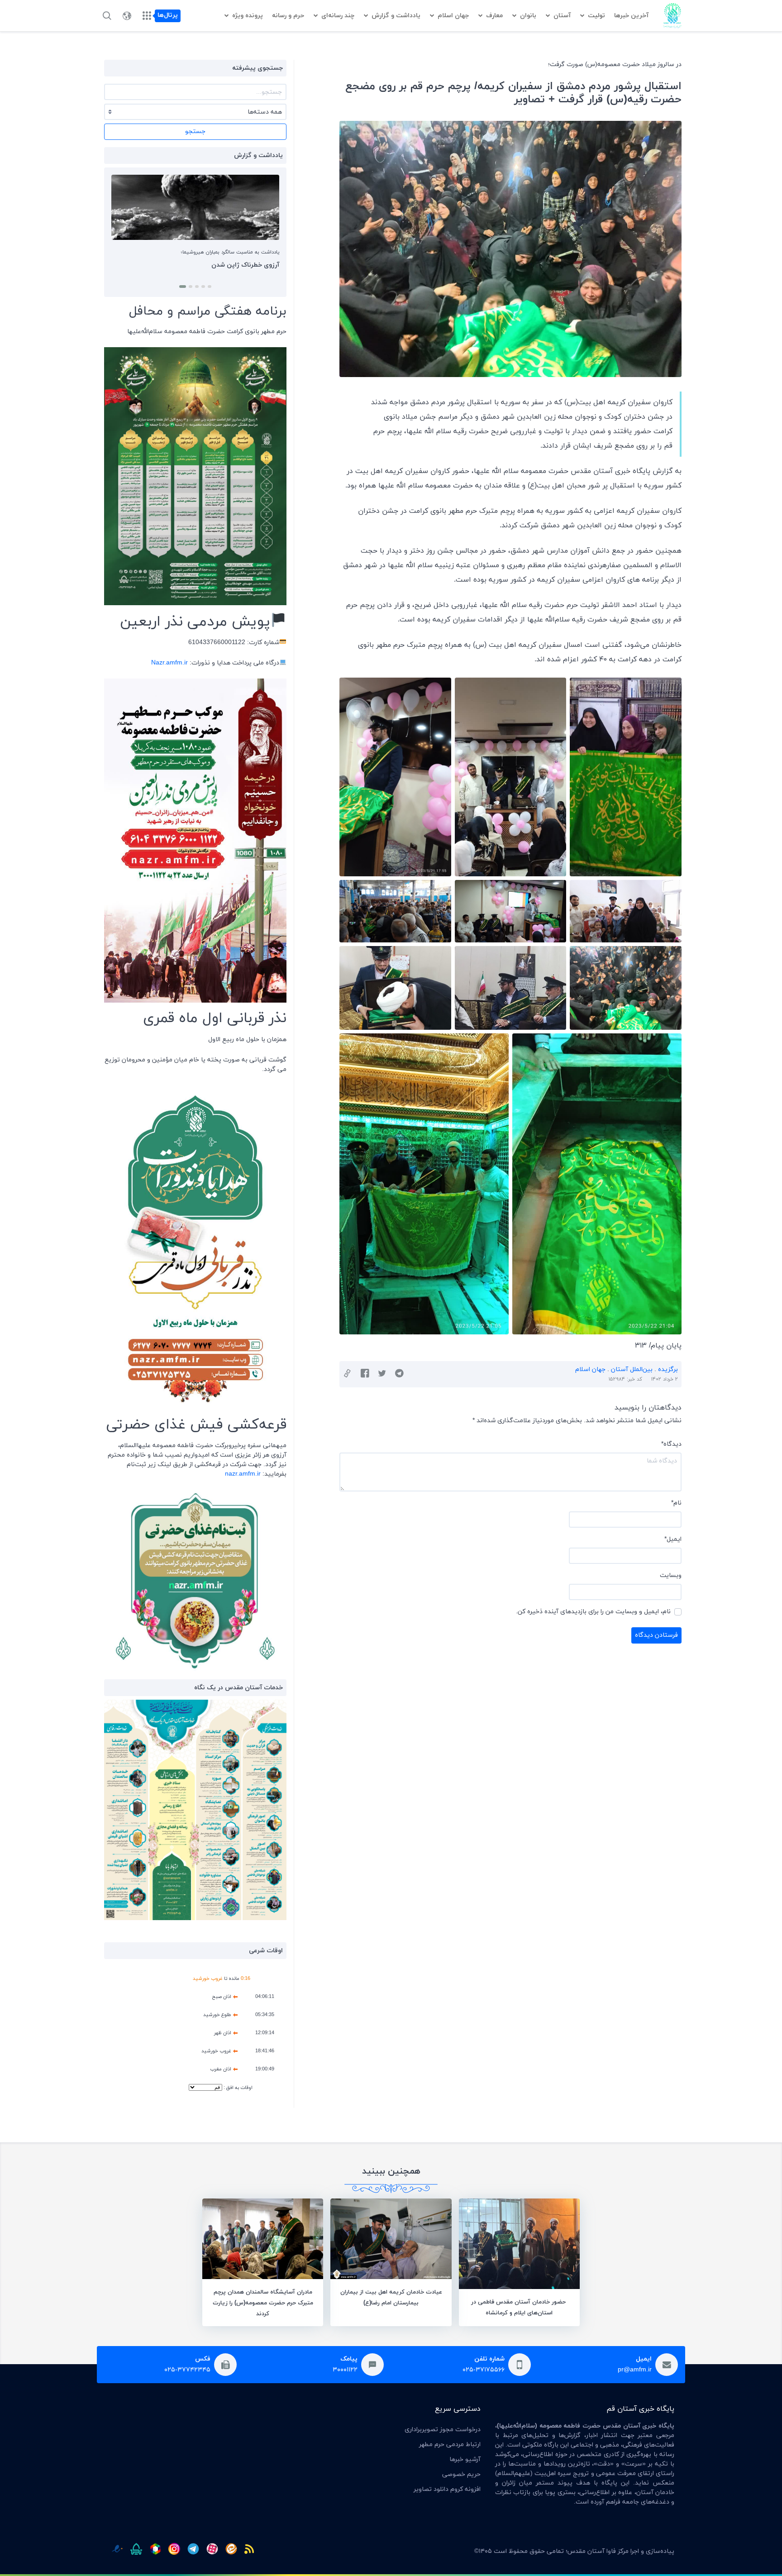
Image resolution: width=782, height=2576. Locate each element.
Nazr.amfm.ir (169, 663)
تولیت (596, 16)
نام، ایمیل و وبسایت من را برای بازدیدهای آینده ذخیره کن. (593, 1612)
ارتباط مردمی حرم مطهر (450, 2445)
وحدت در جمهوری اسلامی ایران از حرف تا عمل (217, 265)
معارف (494, 16)
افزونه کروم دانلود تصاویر (447, 2489)
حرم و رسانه (288, 16)
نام (676, 1503)
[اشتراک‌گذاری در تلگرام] (399, 1374)
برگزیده (668, 1369)
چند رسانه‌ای (338, 16)
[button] (208, 287)
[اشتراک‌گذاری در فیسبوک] (365, 1374)
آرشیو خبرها (465, 2459)
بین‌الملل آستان (632, 1369)
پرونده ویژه (248, 16)
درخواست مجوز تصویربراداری (443, 2430)
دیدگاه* (671, 1444)
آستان (562, 16)
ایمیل (673, 1539)
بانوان (528, 16)
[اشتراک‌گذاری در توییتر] (382, 1374)
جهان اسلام (453, 16)
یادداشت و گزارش (396, 16)
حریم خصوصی (461, 2474)
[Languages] (127, 16)
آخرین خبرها (631, 16)
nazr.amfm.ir (243, 1474)
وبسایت (671, 1575)
